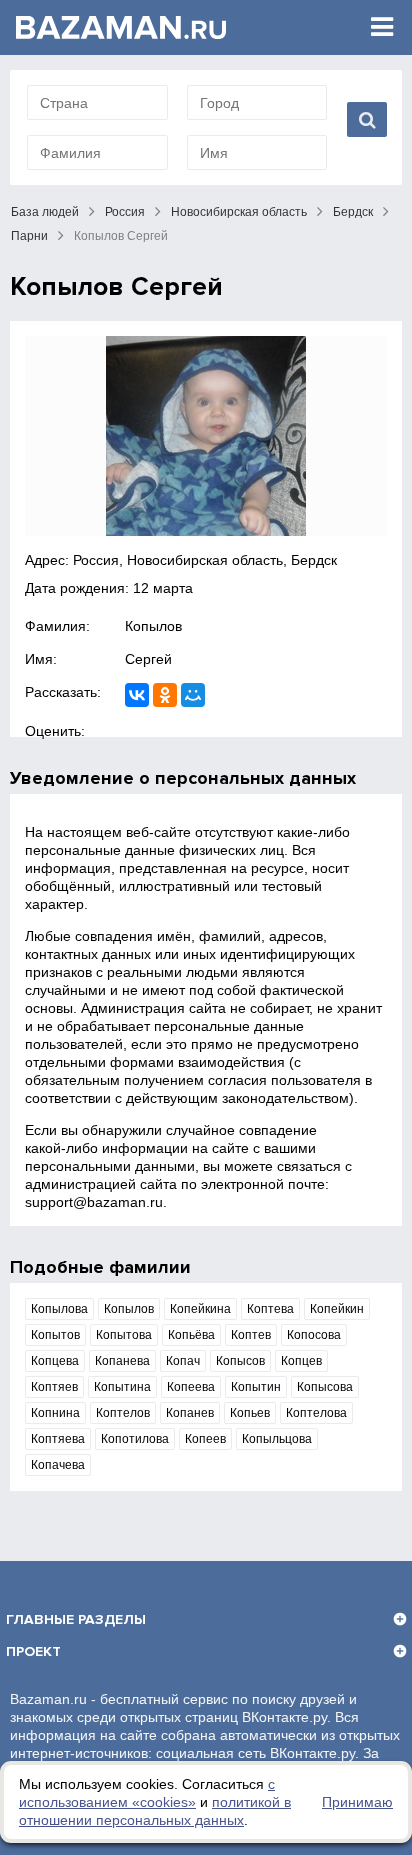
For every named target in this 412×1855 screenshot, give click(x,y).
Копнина (55, 1413)
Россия (125, 212)
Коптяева (58, 1439)
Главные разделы (76, 1619)
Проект (33, 1651)
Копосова (314, 1335)
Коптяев (54, 1387)
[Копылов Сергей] (206, 436)
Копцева (55, 1361)
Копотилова (135, 1439)
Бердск (353, 212)
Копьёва (191, 1335)
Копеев (205, 1439)
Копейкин (337, 1309)
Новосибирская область (239, 212)
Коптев (251, 1335)
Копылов (153, 626)
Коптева (270, 1309)
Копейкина (200, 1309)
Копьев (250, 1413)
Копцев (301, 1361)
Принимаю (357, 1802)
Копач (183, 1361)
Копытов (55, 1335)
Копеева (191, 1387)
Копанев (190, 1413)
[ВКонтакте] (137, 695)
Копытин (256, 1387)
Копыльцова (277, 1439)
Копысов (240, 1361)
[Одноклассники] (165, 695)
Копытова (124, 1335)
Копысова (325, 1387)
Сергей (148, 659)
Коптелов (123, 1413)
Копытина (122, 1387)
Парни (29, 236)
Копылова (59, 1309)
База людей (45, 212)
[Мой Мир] (193, 695)
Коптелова (316, 1413)
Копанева (122, 1361)
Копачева (58, 1465)
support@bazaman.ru (94, 1202)
